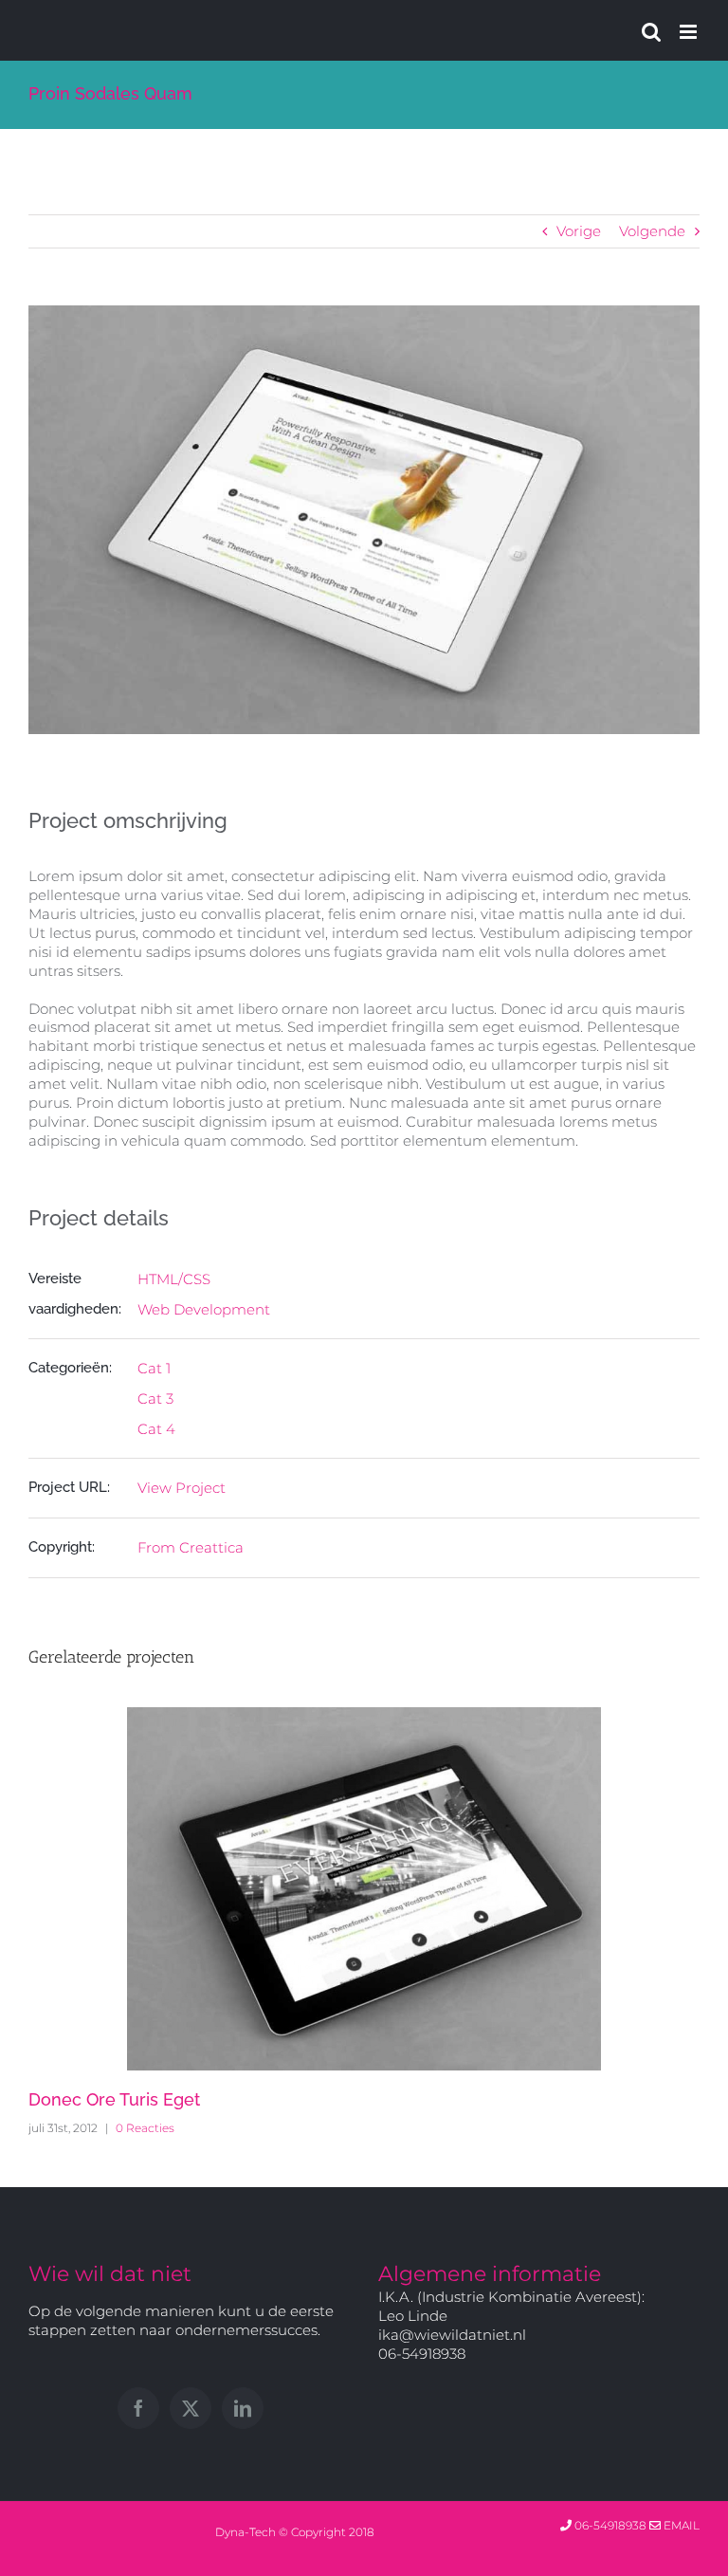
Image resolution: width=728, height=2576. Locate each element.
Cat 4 (156, 1429)
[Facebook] (138, 2408)
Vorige (579, 231)
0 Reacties (145, 2128)
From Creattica (191, 1547)
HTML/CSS (174, 1279)
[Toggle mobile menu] (690, 32)
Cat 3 (155, 1398)
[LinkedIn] (243, 2408)
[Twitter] (191, 2408)
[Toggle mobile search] (651, 32)
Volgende (652, 231)
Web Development (204, 1309)
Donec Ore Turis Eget (114, 2099)
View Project (182, 1488)
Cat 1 (154, 1368)
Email (680, 2525)
